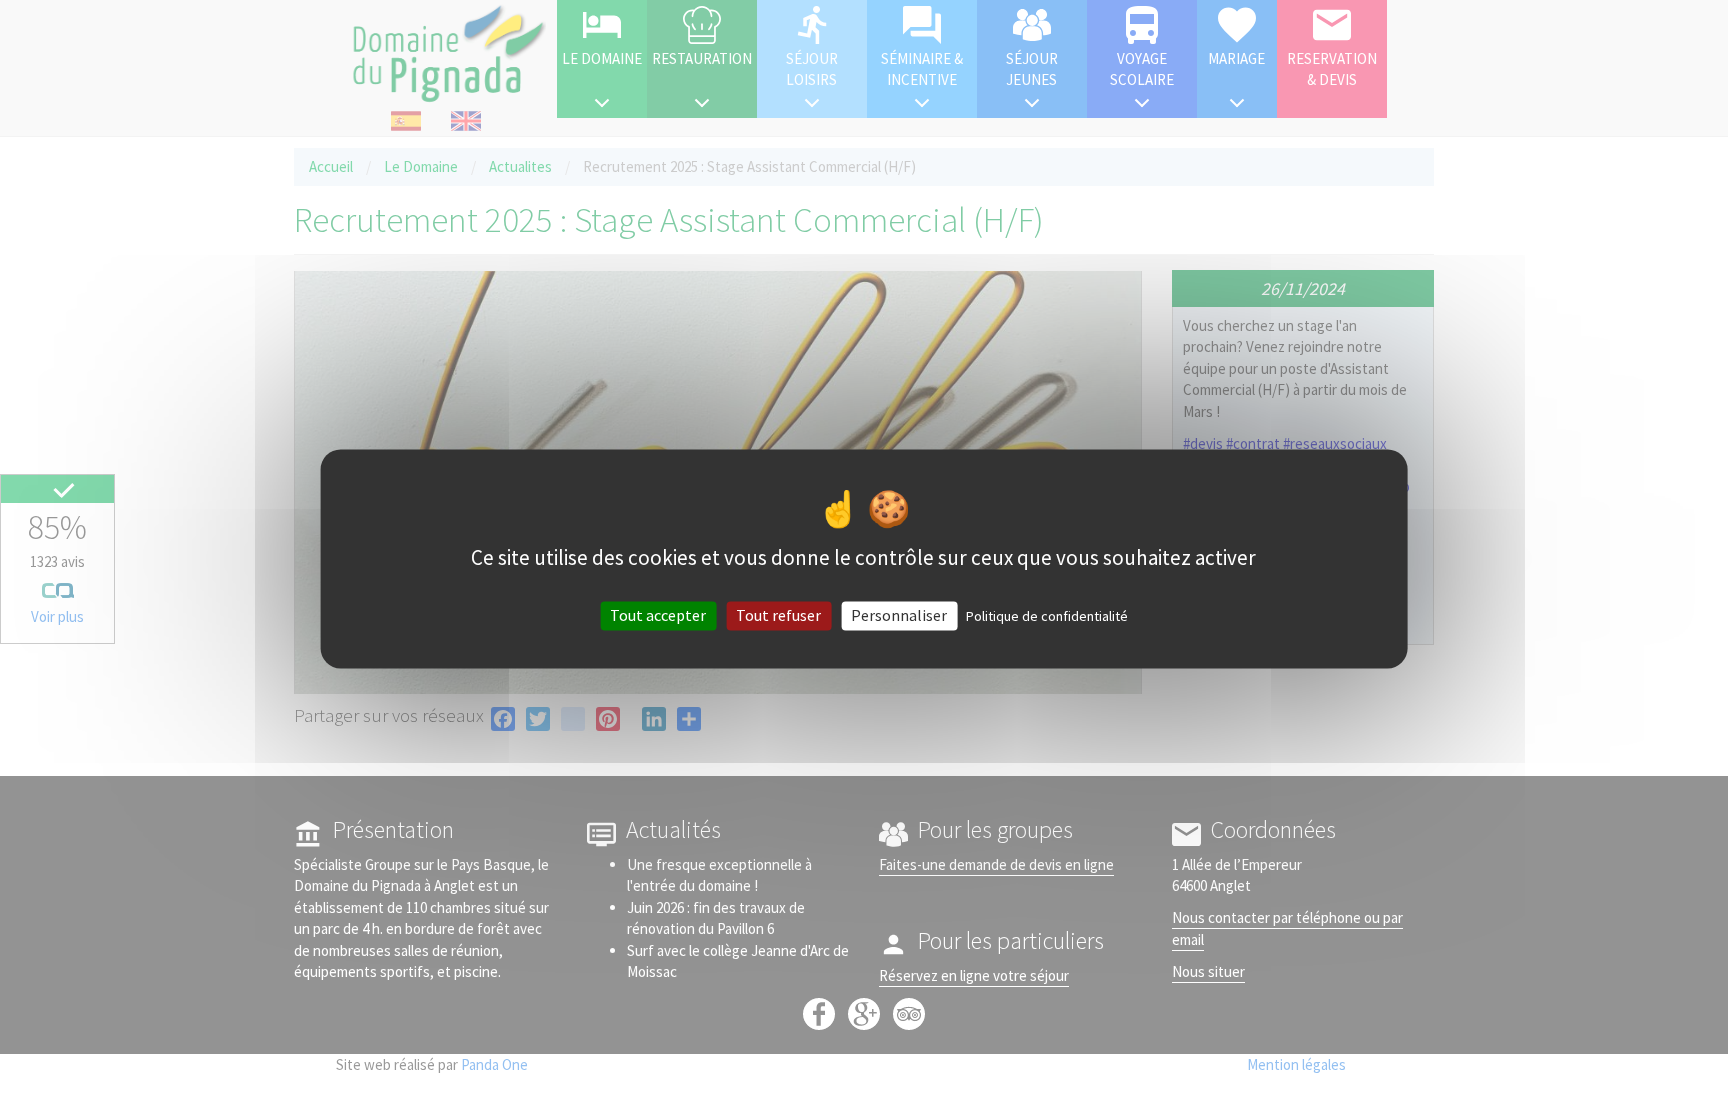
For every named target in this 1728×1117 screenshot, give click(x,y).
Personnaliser (899, 615)
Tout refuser (778, 615)
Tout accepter (658, 615)
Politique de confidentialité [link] (1047, 616)
